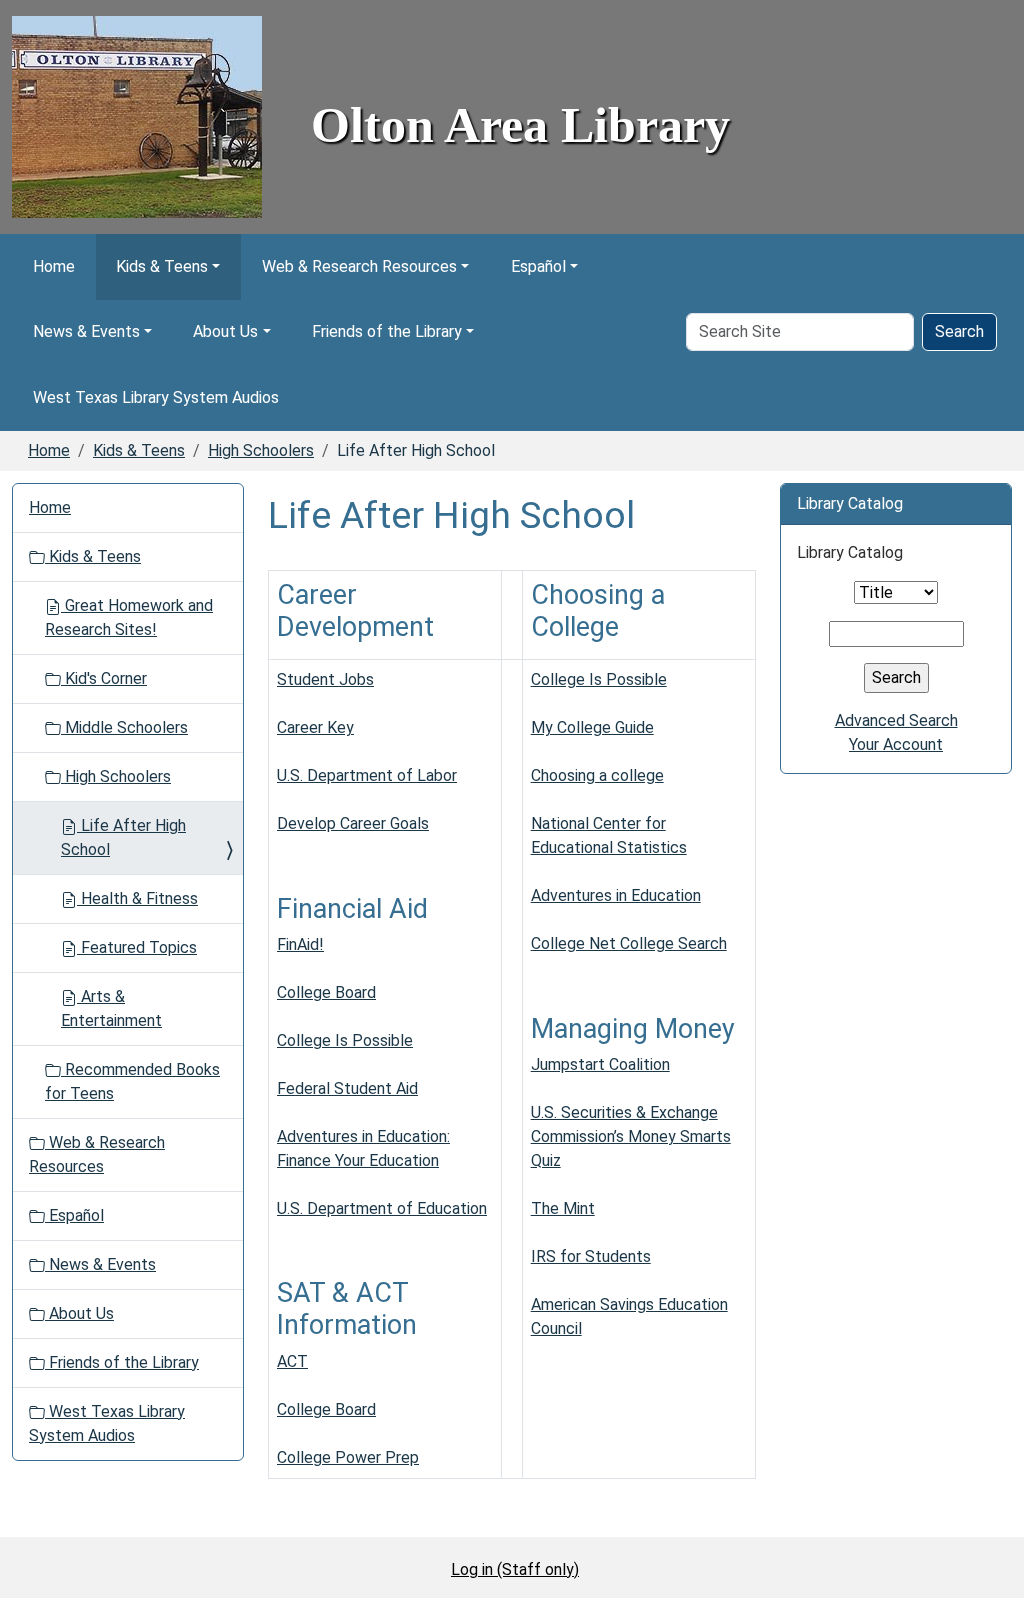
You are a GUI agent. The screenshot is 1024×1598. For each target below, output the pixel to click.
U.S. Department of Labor (367, 775)
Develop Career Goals (353, 823)
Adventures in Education (616, 895)
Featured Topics (137, 947)
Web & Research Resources (359, 266)
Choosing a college (597, 775)
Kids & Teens (162, 266)
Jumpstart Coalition (600, 1064)
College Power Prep (348, 1457)
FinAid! (300, 944)
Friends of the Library (387, 331)
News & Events (86, 331)
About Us (225, 331)
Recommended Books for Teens (132, 1081)
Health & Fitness (137, 898)
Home (54, 266)
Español (538, 266)
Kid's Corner (104, 678)
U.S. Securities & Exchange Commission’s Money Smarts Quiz (631, 1136)
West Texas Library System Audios (156, 397)
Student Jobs (325, 679)
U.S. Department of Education (382, 1208)
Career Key (315, 727)
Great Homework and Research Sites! (129, 617)
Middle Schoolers (124, 727)
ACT (292, 1361)
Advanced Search (896, 720)
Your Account (896, 744)
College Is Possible (345, 1040)
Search (959, 331)
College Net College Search (629, 943)
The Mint (563, 1208)
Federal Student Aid (347, 1088)
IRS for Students (591, 1256)
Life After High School (123, 837)
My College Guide (592, 727)
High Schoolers (261, 450)
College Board (326, 992)
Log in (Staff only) (515, 1569)
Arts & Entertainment (111, 1008)
